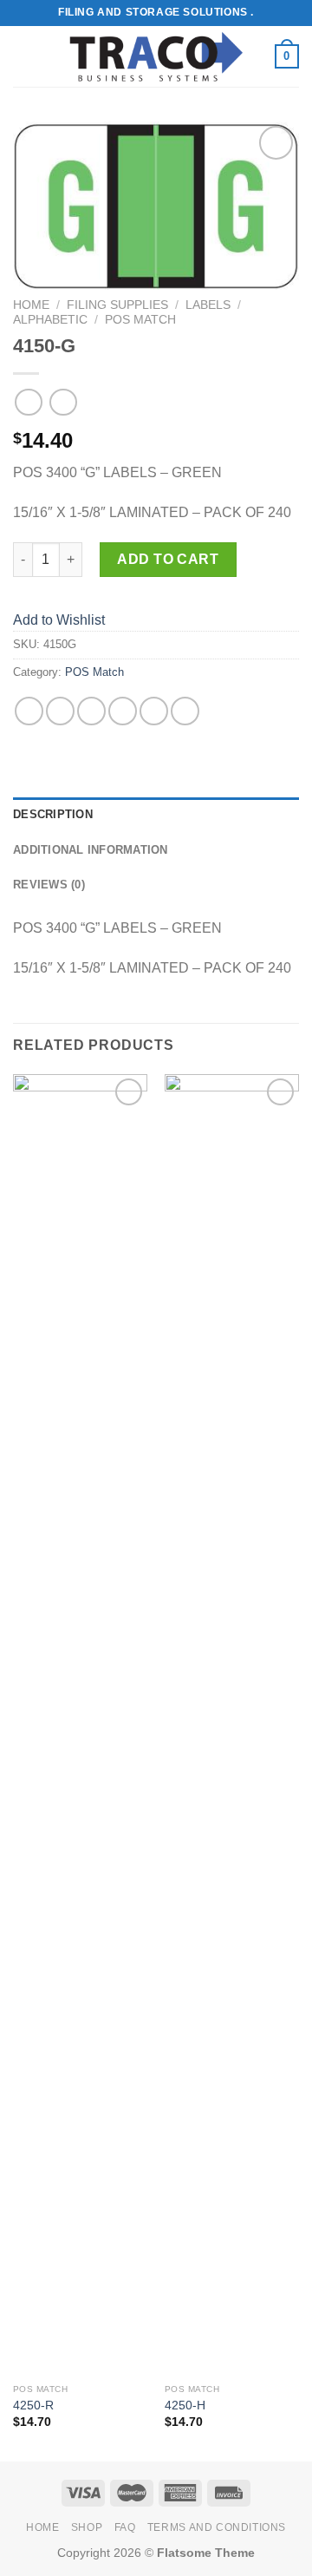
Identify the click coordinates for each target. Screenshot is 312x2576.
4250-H (185, 2406)
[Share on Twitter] (91, 711)
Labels (208, 305)
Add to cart (168, 559)
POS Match (140, 320)
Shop (87, 2527)
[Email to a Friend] (123, 711)
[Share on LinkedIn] (185, 711)
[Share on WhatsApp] (29, 711)
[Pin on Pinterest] (154, 711)
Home (31, 305)
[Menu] (23, 56)
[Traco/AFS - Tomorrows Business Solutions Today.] (156, 57)
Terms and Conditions (217, 2527)
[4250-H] (232, 1725)
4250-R (33, 2406)
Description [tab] (53, 814)
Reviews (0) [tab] (49, 885)
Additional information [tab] (91, 850)
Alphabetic (50, 320)
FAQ (125, 2527)
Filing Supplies (117, 305)
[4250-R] (80, 1725)
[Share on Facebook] (60, 711)
